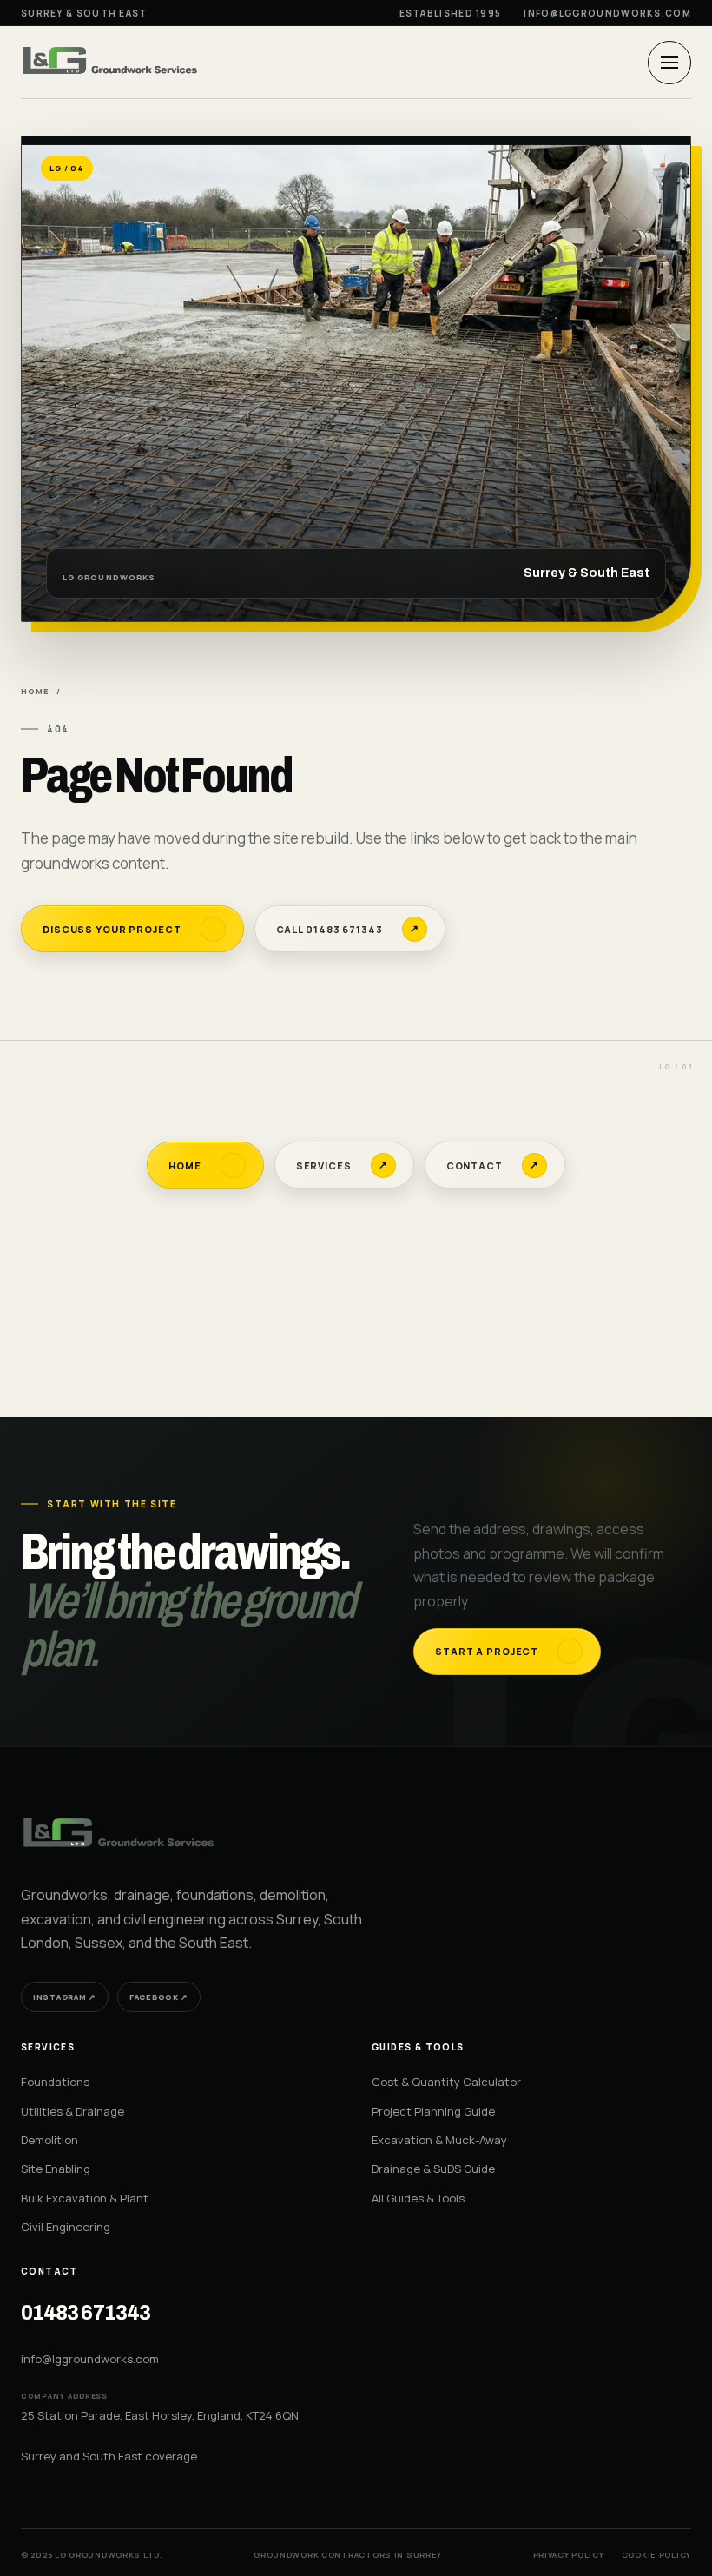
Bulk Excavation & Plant (85, 2198)
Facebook (159, 1997)
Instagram (65, 1997)
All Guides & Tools (418, 2198)
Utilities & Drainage (73, 2111)
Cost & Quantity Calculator (446, 2082)
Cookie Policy (656, 2555)
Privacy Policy (569, 2555)
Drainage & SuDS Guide (433, 2169)
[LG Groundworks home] (112, 62)
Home (35, 691)
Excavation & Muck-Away (439, 2140)
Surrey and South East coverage (109, 2456)
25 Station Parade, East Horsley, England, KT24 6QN (160, 2415)
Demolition (49, 2140)
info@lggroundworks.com (607, 13)
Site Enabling (56, 2169)
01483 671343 (86, 2313)
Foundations (55, 2082)
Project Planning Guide (433, 2111)
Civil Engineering (66, 2227)
